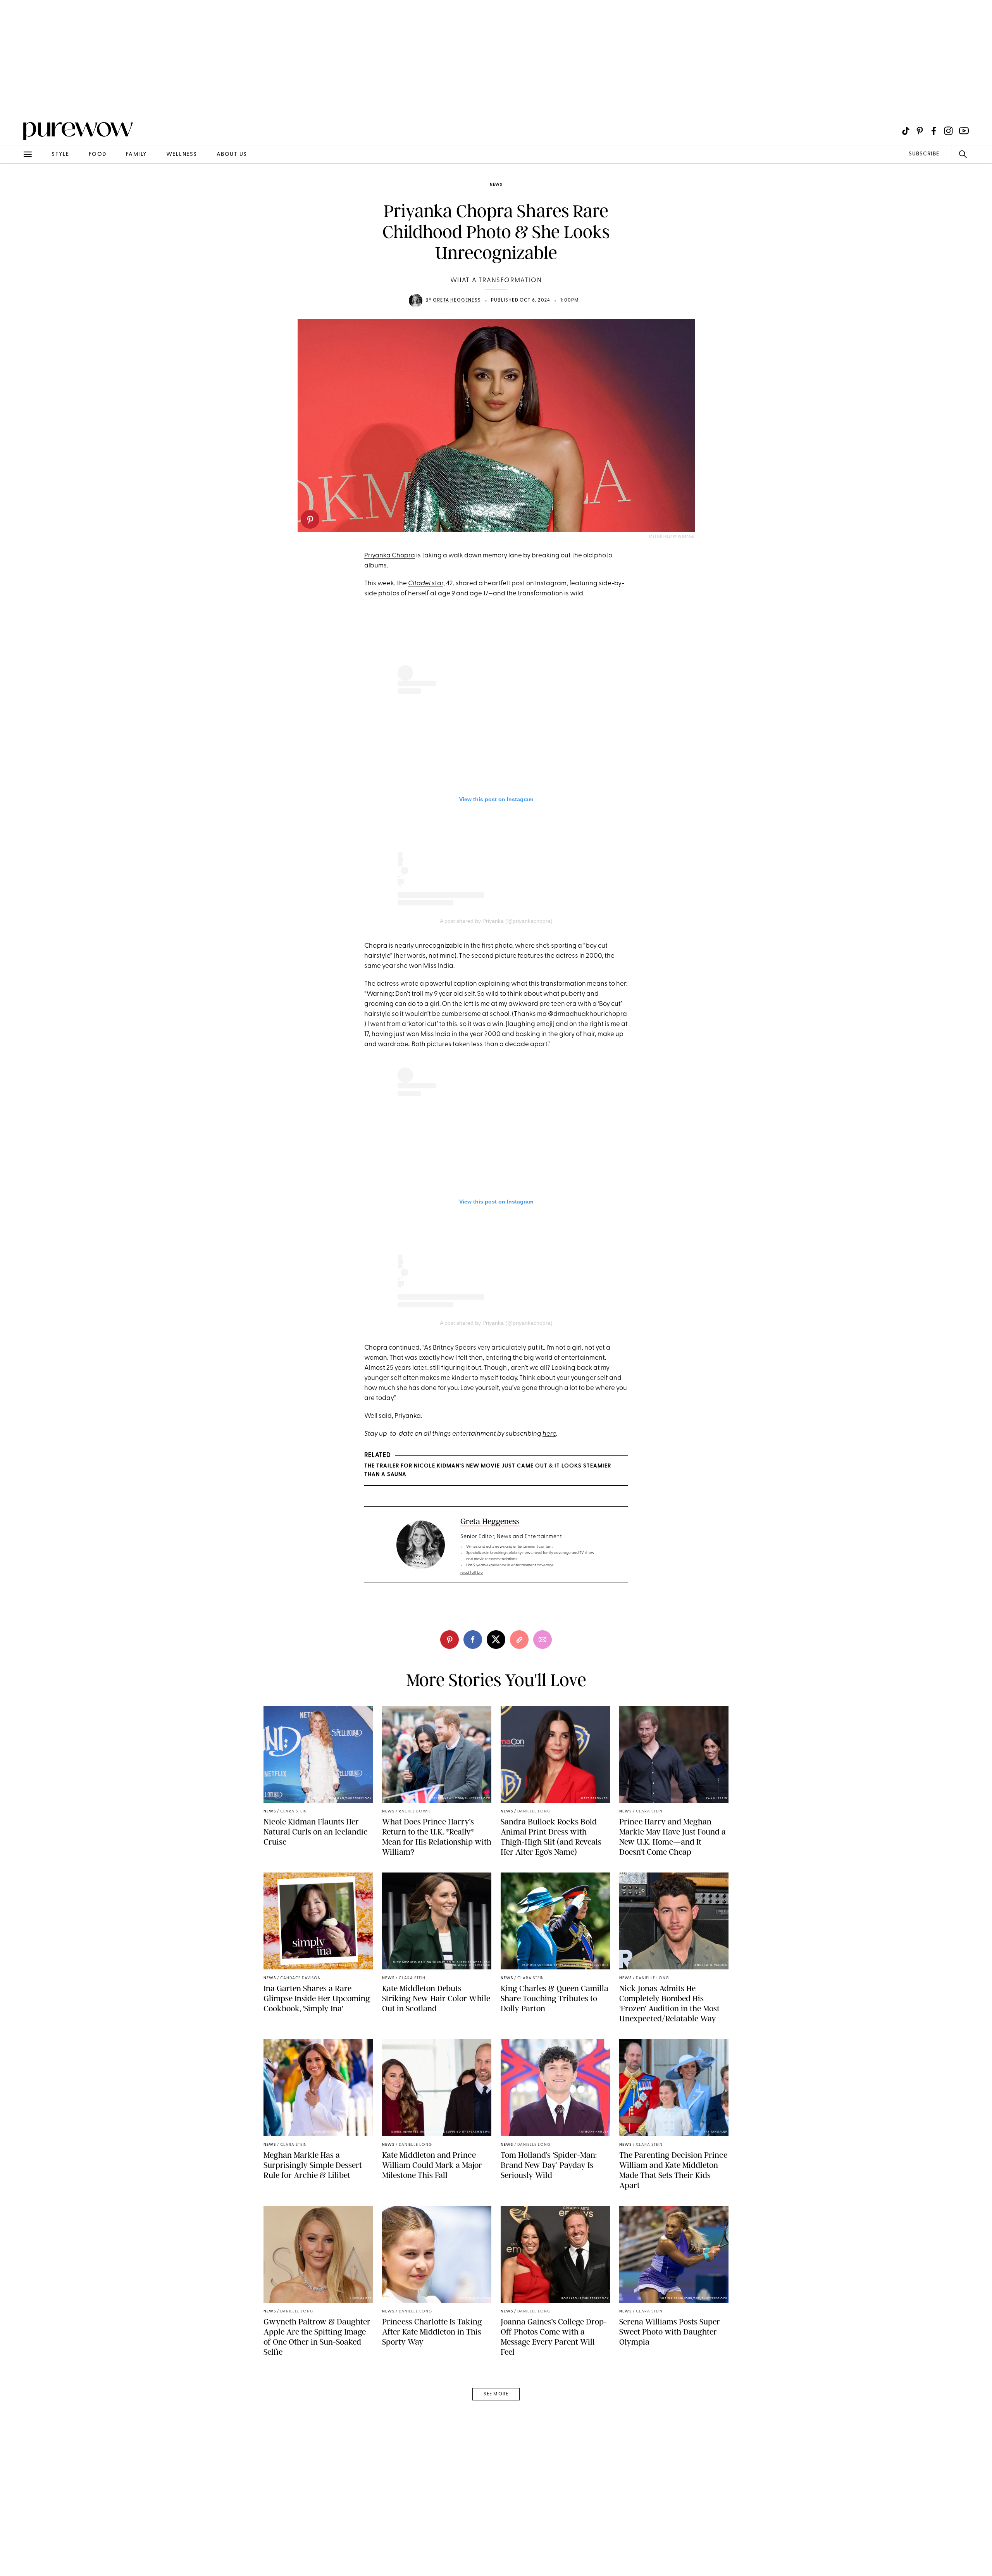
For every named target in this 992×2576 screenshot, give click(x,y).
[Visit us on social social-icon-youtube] (964, 131)
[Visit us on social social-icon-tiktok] (906, 131)
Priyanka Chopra (390, 556)
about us (232, 154)
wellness (182, 154)
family (136, 154)
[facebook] (473, 1640)
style (60, 154)
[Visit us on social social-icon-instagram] (948, 131)
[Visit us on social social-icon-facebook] (934, 131)
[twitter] (496, 1640)
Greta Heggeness (457, 300)
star (426, 584)
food (98, 154)
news (496, 185)
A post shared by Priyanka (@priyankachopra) (496, 921)
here (549, 1434)
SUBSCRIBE (924, 154)
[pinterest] (310, 519)
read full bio (472, 1573)
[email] (15, 184)
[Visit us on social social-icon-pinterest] (920, 131)
